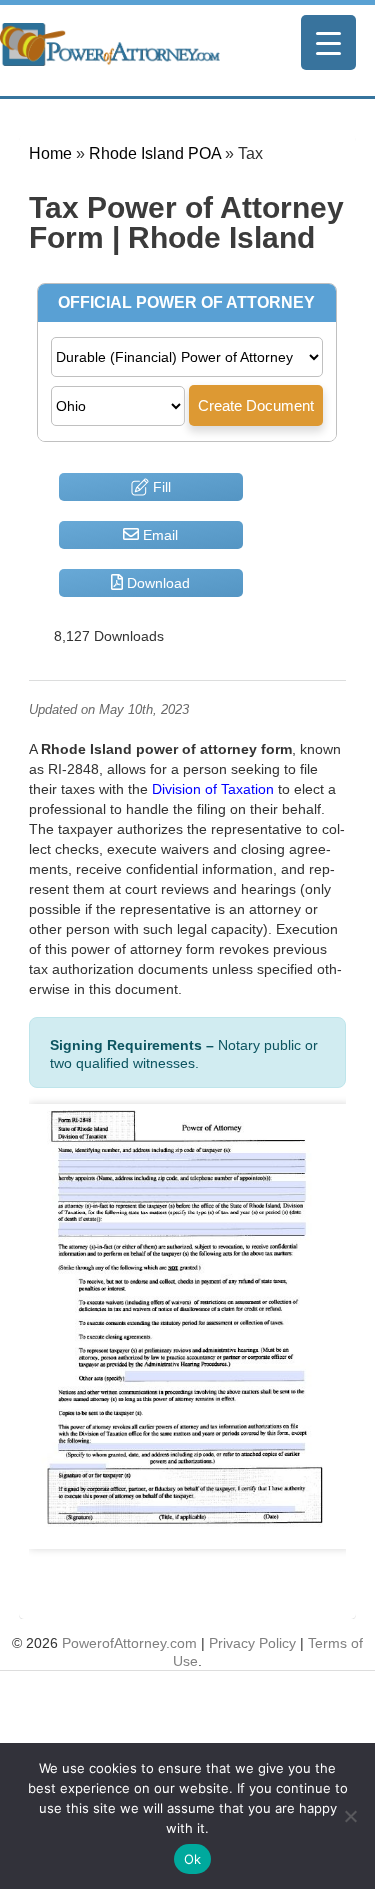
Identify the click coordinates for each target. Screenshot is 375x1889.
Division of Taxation (213, 789)
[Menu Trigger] (328, 42)
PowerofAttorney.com (129, 1643)
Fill (160, 487)
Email (158, 535)
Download (156, 583)
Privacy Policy (252, 1643)
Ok (193, 1859)
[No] (350, 1816)
